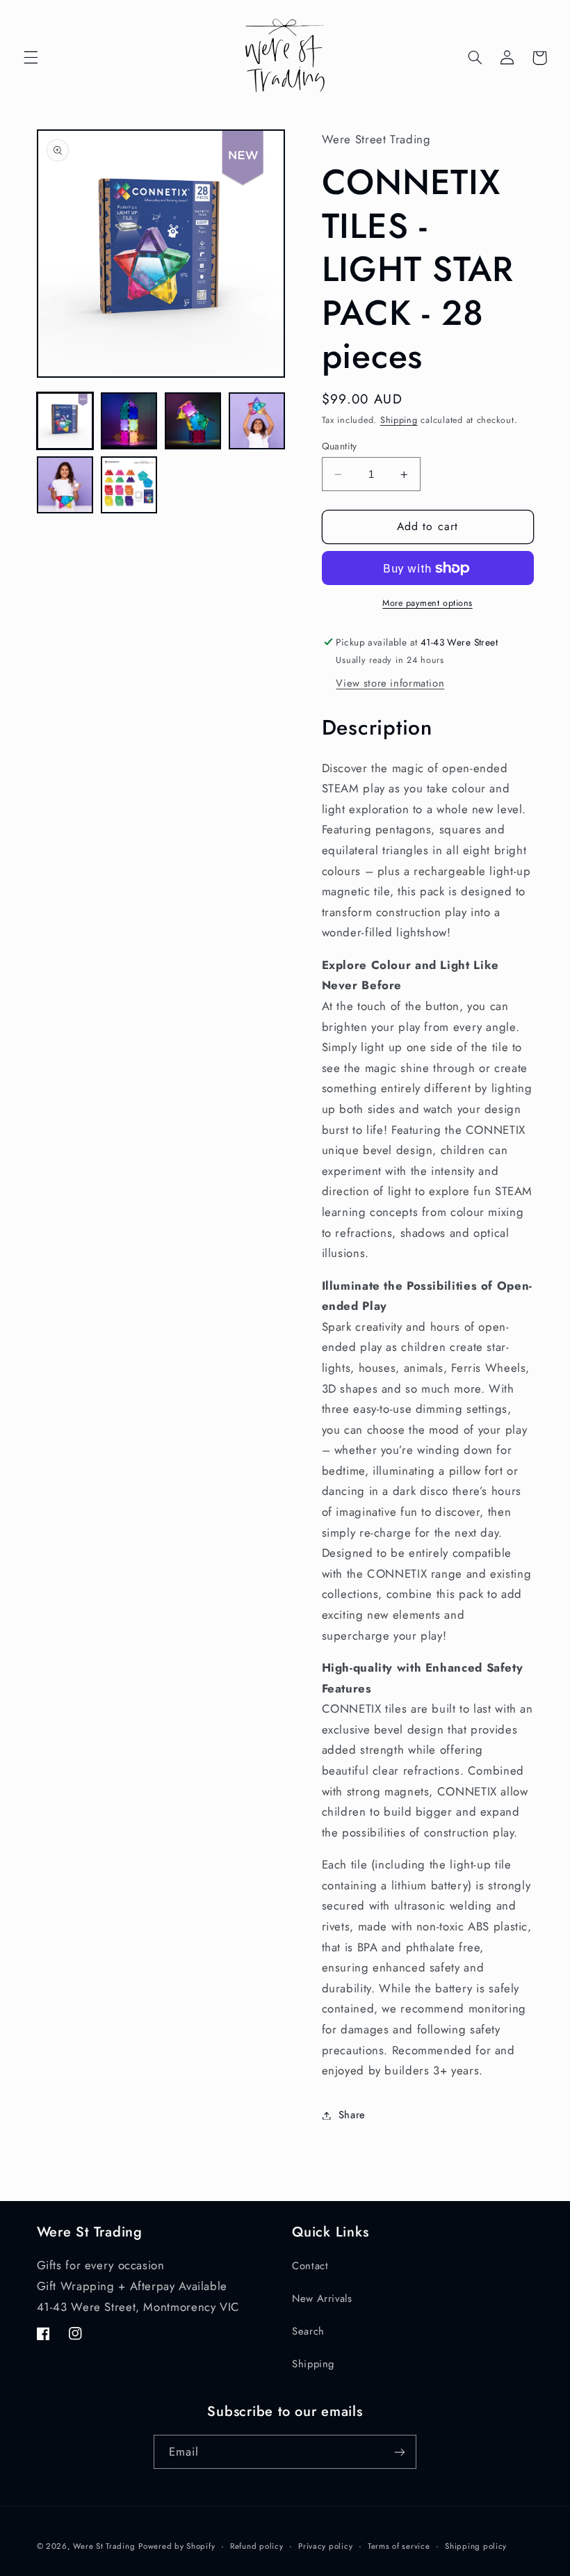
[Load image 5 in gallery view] (65, 485)
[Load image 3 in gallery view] (193, 421)
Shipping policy (476, 2546)
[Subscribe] (400, 2452)
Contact (310, 2266)
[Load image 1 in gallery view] (65, 421)
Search (308, 2331)
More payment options (427, 603)
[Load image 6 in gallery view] (129, 485)
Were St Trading (104, 2546)
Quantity (340, 446)
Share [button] (352, 2115)
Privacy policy (325, 2546)
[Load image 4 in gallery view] (257, 421)
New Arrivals (322, 2298)
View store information (390, 683)
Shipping (399, 420)
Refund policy (257, 2546)
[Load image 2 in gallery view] (129, 421)
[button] (31, 58)
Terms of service (399, 2546)
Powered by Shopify (177, 2546)
